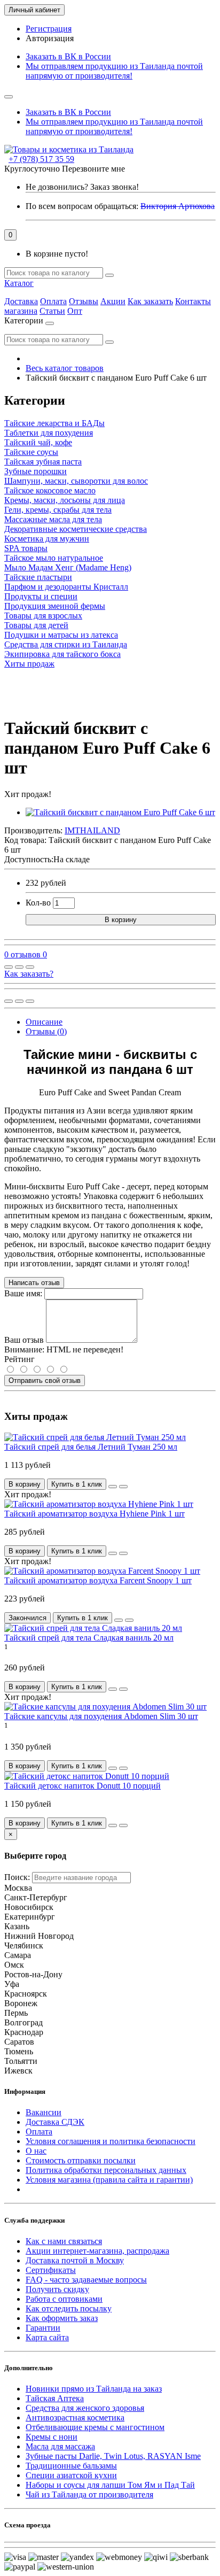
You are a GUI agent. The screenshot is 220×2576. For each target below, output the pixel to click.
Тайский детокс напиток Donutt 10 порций (82, 1786)
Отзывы (84, 301)
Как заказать (150, 301)
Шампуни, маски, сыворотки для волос (76, 481)
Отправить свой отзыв (45, 1380)
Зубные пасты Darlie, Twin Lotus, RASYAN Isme (113, 2456)
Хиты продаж (29, 664)
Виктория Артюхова (178, 206)
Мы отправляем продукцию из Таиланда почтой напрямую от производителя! (114, 71)
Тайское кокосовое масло (50, 490)
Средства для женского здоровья (85, 2408)
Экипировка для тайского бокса (62, 654)
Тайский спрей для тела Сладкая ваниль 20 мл (89, 1638)
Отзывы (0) (46, 1031)
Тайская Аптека (55, 2398)
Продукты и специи (41, 596)
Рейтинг (19, 1359)
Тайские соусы (31, 452)
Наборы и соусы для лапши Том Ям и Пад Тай (110, 2485)
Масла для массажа (60, 2446)
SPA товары (26, 548)
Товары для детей (36, 625)
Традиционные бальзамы (71, 2466)
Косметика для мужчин (47, 539)
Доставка (21, 301)
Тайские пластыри (38, 577)
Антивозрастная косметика (75, 2418)
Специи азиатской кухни (71, 2475)
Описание (44, 1022)
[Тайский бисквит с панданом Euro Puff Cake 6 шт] (120, 812)
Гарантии (43, 2328)
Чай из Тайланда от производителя (89, 2494)
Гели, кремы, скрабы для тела (58, 510)
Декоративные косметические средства (76, 529)
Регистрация (49, 29)
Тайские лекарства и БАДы (54, 423)
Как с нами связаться (64, 2241)
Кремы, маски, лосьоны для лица (65, 500)
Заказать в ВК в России (68, 56)
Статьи (52, 311)
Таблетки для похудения (49, 433)
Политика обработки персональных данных (106, 2170)
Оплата (53, 301)
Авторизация (50, 38)
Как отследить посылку (69, 2308)
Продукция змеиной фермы (55, 606)
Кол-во (38, 903)
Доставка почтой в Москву (75, 2260)
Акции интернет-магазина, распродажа (97, 2251)
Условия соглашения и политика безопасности (111, 2141)
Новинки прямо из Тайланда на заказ (94, 2389)
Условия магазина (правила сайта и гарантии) (109, 2180)
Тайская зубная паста (43, 462)
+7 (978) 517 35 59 (41, 159)
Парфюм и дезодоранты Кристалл (66, 587)
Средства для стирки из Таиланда (66, 644)
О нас (36, 2151)
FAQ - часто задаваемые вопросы (86, 2280)
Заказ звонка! (82, 187)
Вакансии (44, 2112)
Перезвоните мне (93, 169)
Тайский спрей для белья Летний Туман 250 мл (91, 1447)
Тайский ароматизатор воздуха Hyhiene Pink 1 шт (95, 1514)
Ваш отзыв (24, 1340)
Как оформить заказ (62, 2318)
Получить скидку (57, 2289)
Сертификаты (51, 2270)
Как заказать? (29, 974)
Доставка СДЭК (55, 2122)
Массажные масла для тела (53, 519)
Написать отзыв (34, 1283)
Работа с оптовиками (64, 2299)
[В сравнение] (30, 967)
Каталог (19, 283)
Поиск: (17, 1877)
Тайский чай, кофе (38, 442)
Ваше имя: (23, 1293)
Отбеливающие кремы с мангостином (95, 2427)
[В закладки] (19, 967)
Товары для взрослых (43, 616)
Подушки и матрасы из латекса (61, 635)
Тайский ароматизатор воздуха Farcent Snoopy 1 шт (98, 1580)
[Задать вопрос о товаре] (9, 967)
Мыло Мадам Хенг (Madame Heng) (68, 567)
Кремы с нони (52, 2437)
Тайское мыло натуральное (54, 558)
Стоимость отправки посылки (81, 2160)
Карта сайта (47, 2337)
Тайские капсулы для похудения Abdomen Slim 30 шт (101, 1716)
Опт (75, 311)
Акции (113, 301)
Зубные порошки (36, 471)
